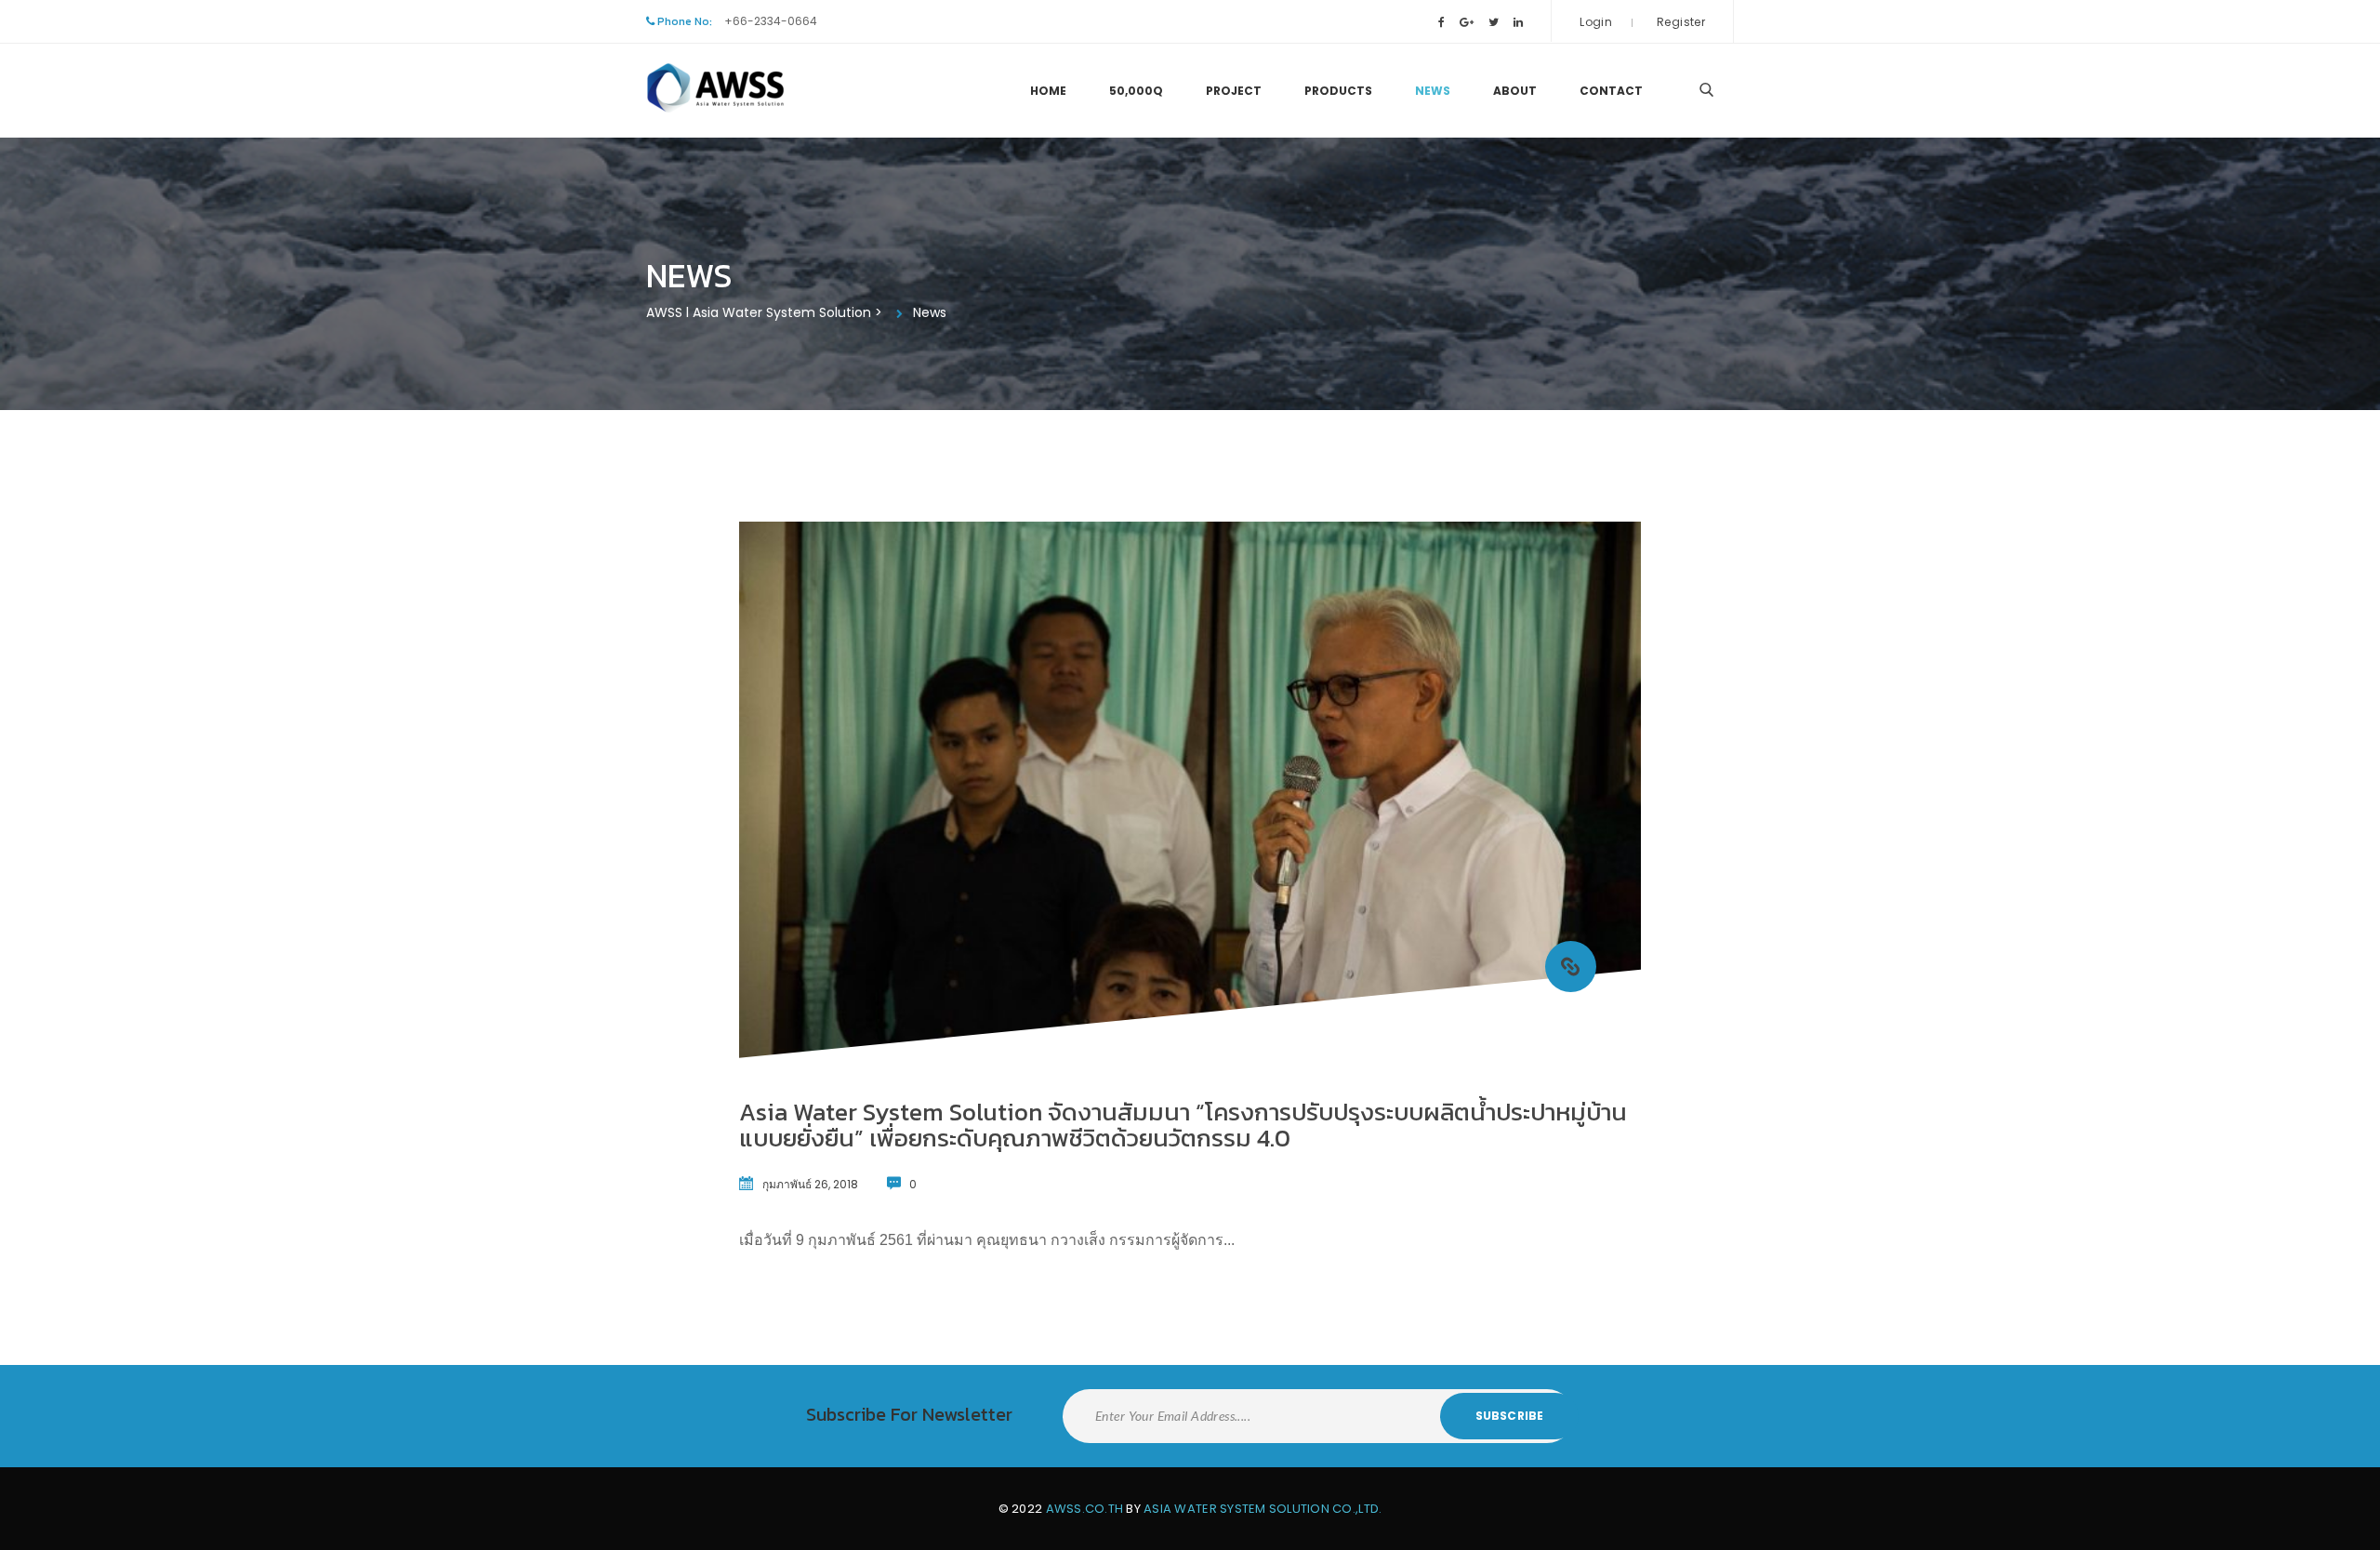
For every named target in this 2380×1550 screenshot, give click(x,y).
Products (1338, 91)
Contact (1611, 91)
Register (1681, 22)
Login (1596, 22)
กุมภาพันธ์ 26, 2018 (810, 1184)
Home (1048, 91)
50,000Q (1136, 91)
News (1433, 91)
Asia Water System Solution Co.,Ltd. (1263, 1509)
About (1515, 91)
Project (1234, 91)
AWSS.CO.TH (1085, 1509)
